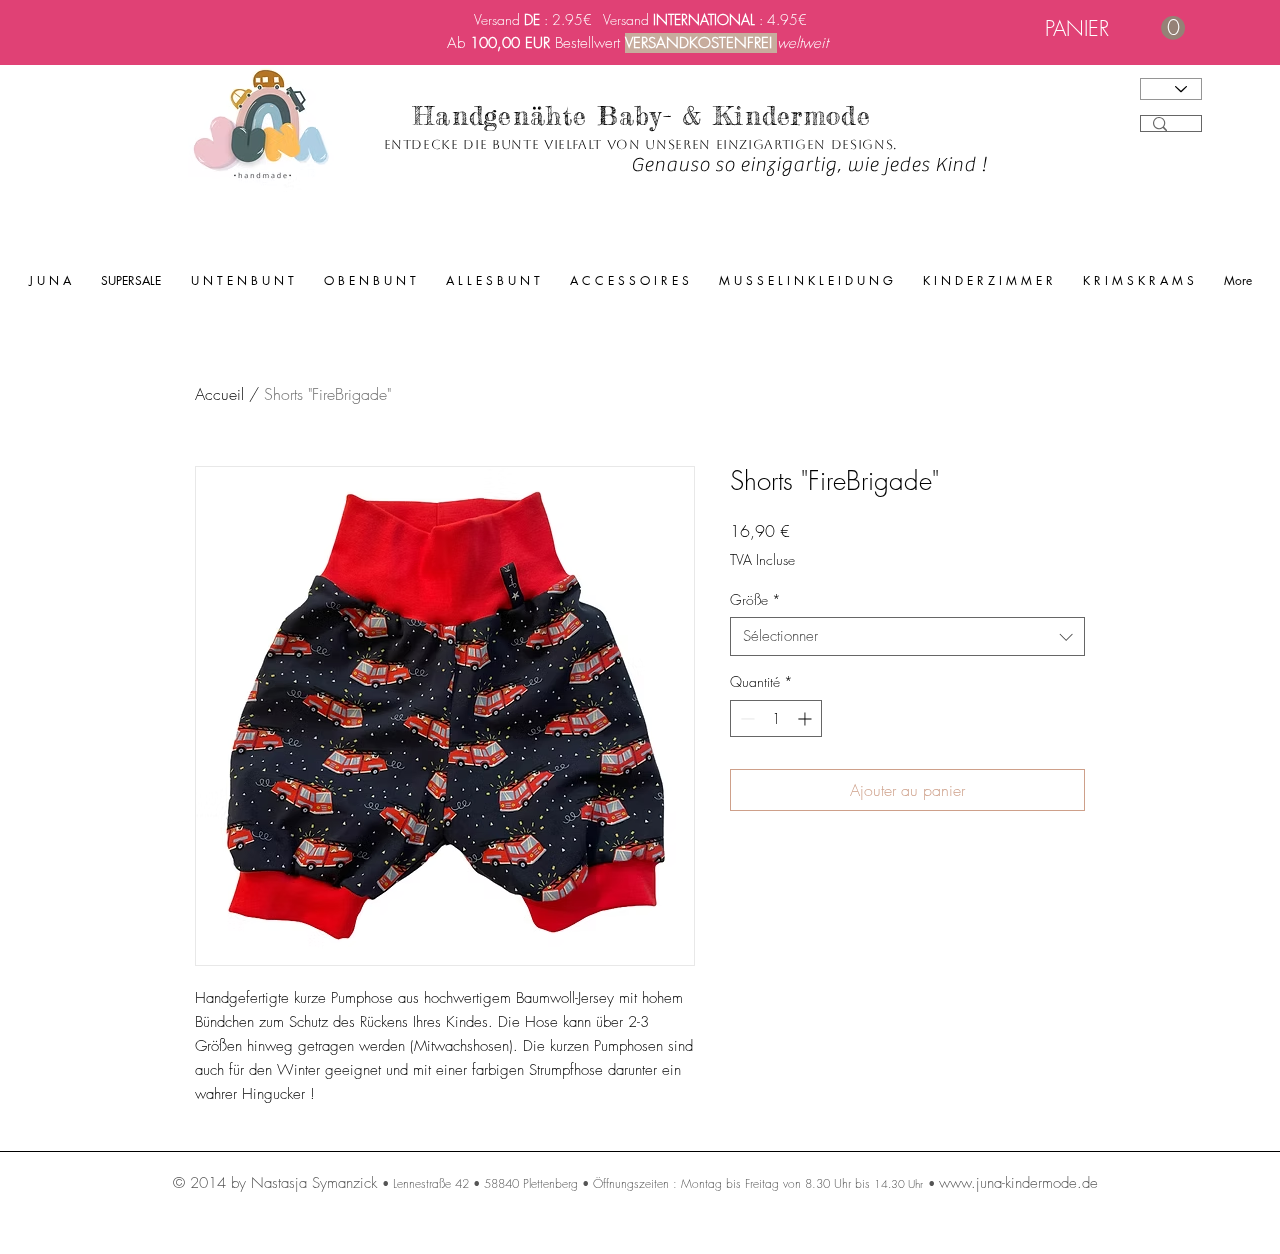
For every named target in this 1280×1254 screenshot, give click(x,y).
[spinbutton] (776, 718)
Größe (755, 599)
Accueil (219, 394)
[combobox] (907, 636)
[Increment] (806, 718)
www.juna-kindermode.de (1018, 1183)
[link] (1115, 28)
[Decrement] (745, 718)
